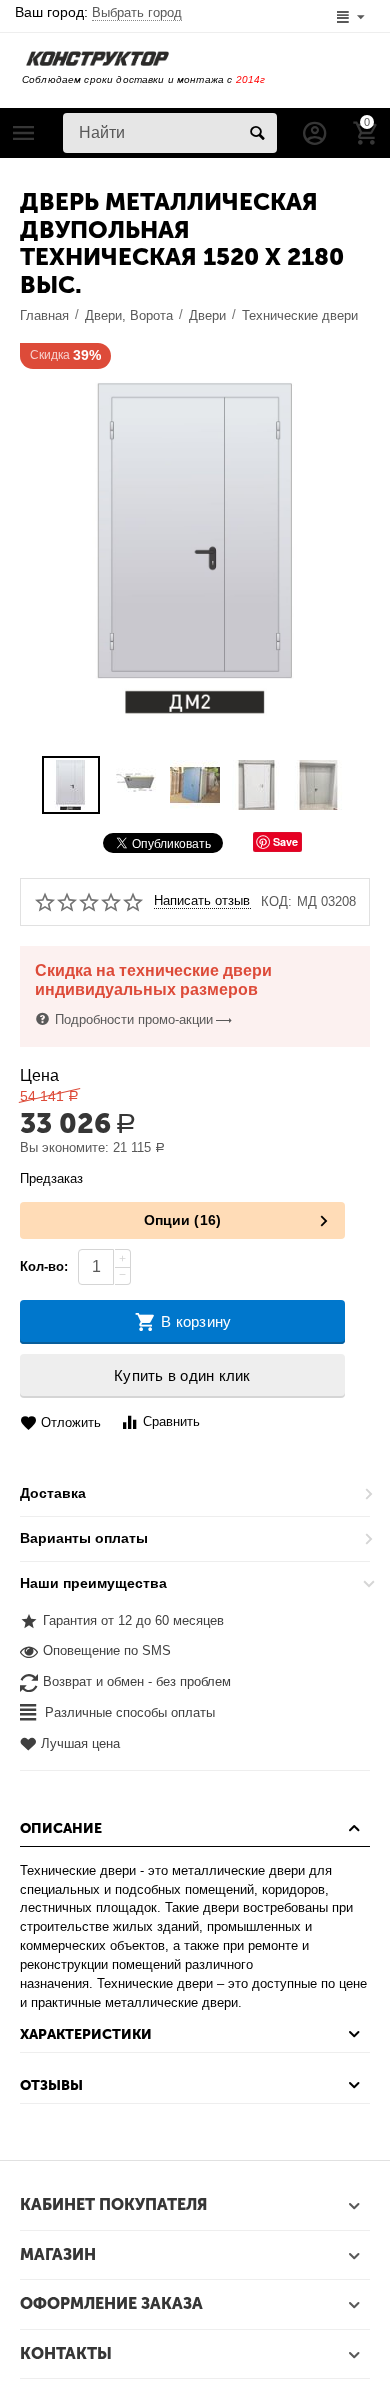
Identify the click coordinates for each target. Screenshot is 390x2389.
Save (285, 841)
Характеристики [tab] (86, 2034)
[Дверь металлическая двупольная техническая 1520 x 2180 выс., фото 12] (195, 548)
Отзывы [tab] (51, 2085)
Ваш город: (98, 12)
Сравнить (171, 1421)
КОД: (276, 901)
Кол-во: (44, 1266)
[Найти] (257, 133)
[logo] (97, 57)
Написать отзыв (202, 901)
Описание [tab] (61, 1828)
